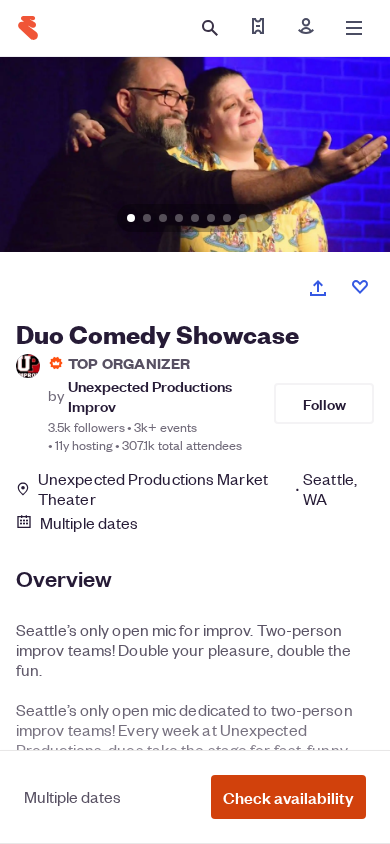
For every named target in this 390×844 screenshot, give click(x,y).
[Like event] (360, 287)
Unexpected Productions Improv (150, 395)
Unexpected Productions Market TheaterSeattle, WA (197, 489)
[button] (288, 797)
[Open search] (210, 28)
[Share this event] (318, 288)
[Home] (28, 28)
